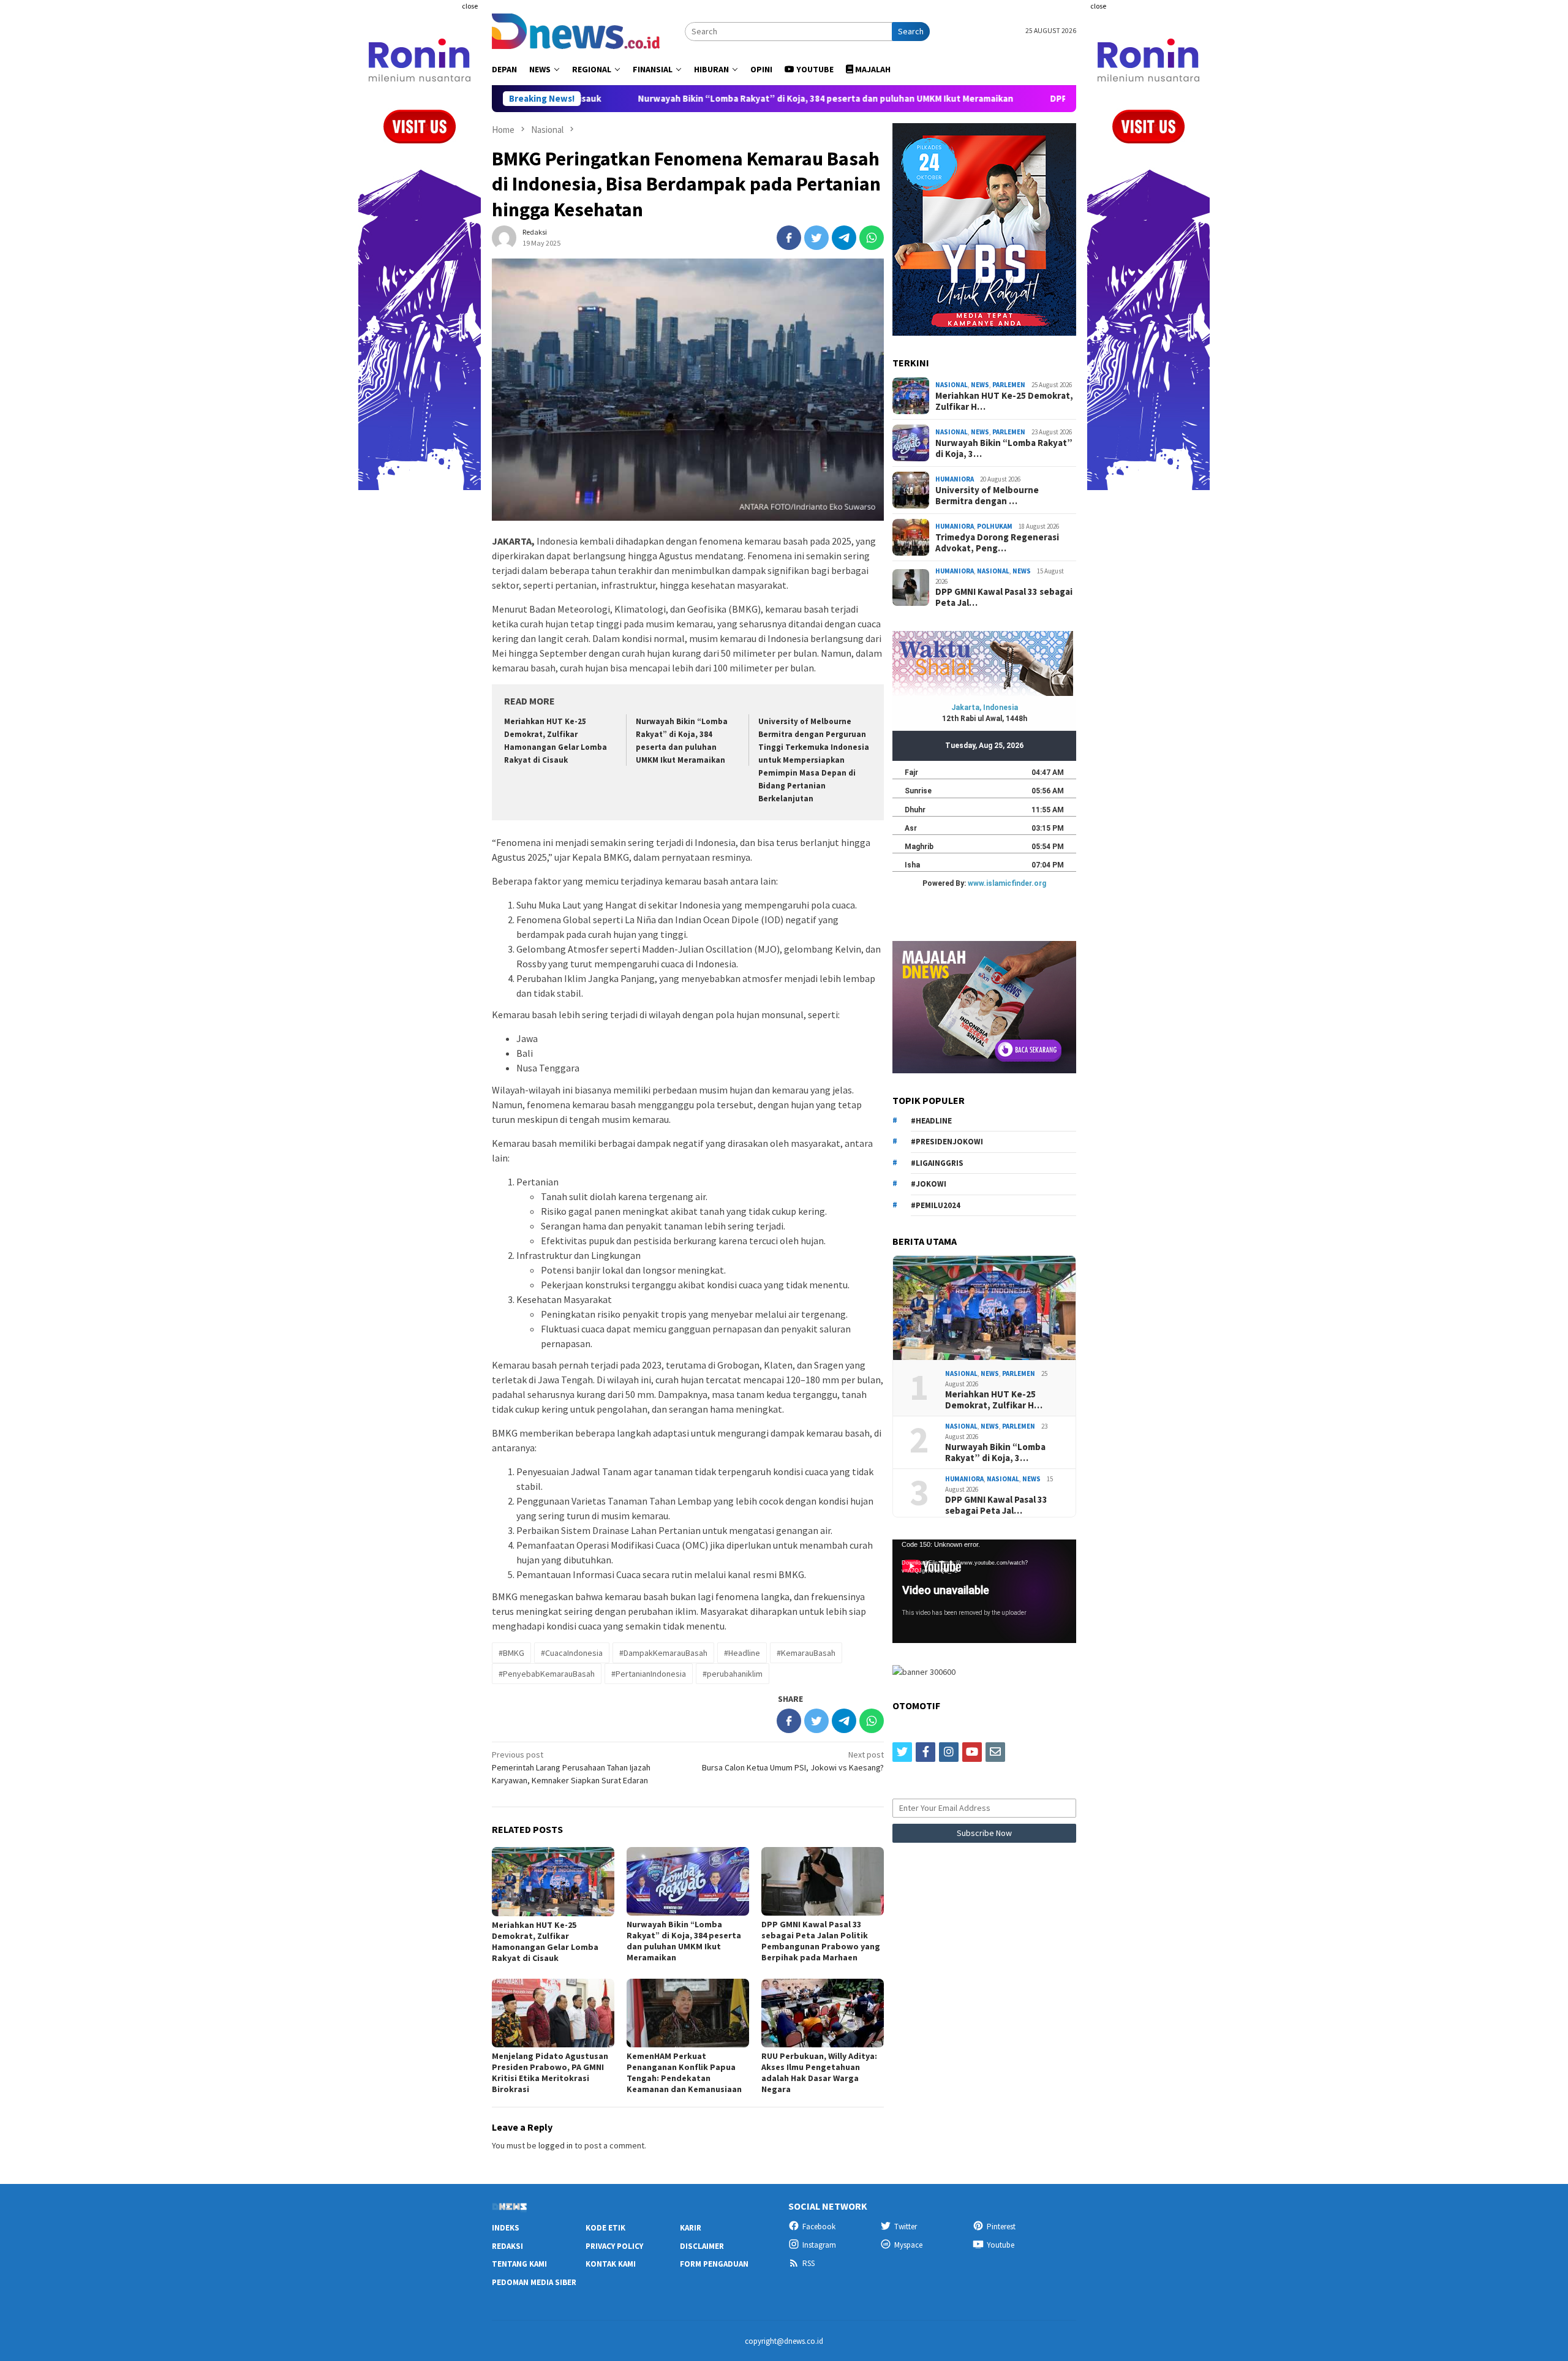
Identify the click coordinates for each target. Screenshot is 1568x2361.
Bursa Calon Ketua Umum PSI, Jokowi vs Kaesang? (793, 1761)
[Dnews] (576, 30)
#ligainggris (937, 1162)
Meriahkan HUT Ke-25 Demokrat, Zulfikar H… (1004, 401)
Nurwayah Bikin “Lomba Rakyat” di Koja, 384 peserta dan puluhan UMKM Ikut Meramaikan (686, 99)
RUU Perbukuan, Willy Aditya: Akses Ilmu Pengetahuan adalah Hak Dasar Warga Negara (819, 2072)
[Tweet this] (816, 238)
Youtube (1001, 2245)
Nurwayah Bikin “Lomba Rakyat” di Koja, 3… (1004, 448)
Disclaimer (702, 2246)
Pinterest (1001, 2227)
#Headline (742, 1653)
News (980, 385)
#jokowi (929, 1184)
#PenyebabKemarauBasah (547, 1674)
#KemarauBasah (806, 1653)
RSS (809, 2263)
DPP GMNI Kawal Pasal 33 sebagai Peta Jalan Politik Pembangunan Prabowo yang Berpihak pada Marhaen (821, 1941)
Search (911, 31)
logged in (556, 2145)
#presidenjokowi (947, 1142)
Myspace (908, 2245)
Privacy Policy (614, 2246)
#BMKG (511, 1653)
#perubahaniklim (733, 1674)
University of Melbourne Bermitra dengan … (987, 495)
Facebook (819, 2227)
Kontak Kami (611, 2264)
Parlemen (1009, 385)
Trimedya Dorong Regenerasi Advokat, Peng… (997, 542)
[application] (984, 1591)
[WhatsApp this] (872, 238)
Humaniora (955, 479)
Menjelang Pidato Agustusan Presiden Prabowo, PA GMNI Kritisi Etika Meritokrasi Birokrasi (550, 2072)
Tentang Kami (519, 2264)
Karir (691, 2228)
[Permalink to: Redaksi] (504, 237)
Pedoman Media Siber (534, 2282)
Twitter (906, 2227)
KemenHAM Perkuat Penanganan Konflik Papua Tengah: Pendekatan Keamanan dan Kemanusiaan (684, 2072)
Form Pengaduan (714, 2264)
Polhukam (995, 526)
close (470, 6)
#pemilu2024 (936, 1205)
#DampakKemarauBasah (663, 1653)
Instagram (819, 2245)
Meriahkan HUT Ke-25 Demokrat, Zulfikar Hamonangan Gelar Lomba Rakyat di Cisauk (545, 1941)
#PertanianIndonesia (649, 1674)
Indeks (506, 2228)
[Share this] (789, 238)
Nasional (952, 385)
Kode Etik (605, 2228)
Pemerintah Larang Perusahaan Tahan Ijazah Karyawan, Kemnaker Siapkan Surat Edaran (571, 1767)
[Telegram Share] (844, 238)
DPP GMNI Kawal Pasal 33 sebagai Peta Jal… (1004, 597)
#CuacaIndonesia (572, 1653)
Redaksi (507, 2246)
